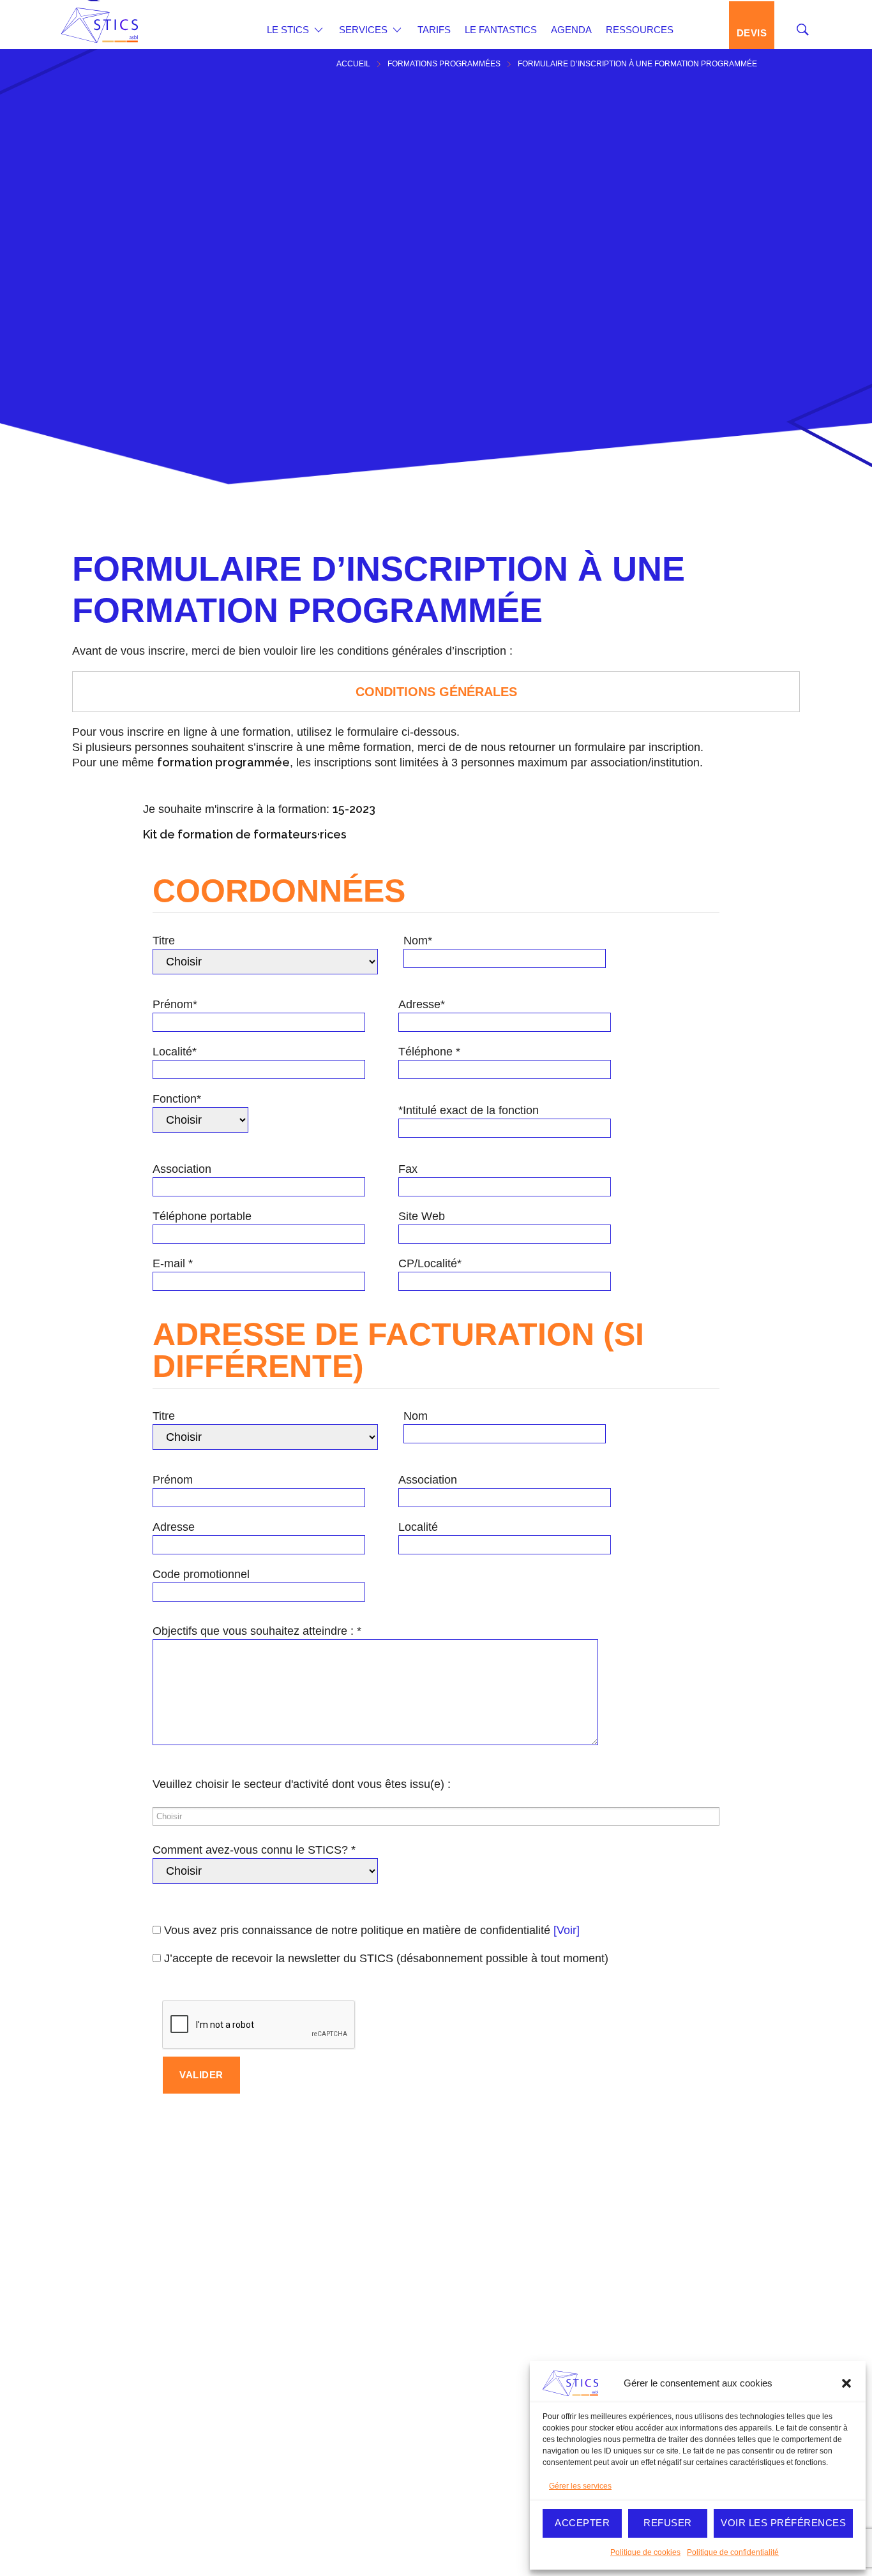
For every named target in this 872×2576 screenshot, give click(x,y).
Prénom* (175, 1004)
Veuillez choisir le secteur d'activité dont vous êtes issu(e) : (302, 1784)
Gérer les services (580, 2486)
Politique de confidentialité (733, 2552)
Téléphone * (429, 1052)
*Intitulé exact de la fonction (469, 1110)
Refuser (668, 2523)
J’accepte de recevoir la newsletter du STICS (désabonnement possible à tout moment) (385, 1958)
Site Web (422, 1216)
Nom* (418, 941)
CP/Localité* (430, 1263)
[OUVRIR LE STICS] (319, 30)
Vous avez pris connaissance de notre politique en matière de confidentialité (370, 1930)
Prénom (173, 1480)
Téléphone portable (202, 1216)
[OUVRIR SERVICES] (397, 30)
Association (182, 1169)
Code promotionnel (201, 1574)
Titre (164, 941)
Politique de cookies (645, 2552)
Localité (418, 1527)
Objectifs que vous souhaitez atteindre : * (257, 1631)
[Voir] (567, 1930)
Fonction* (177, 1099)
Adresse (174, 1527)
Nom (416, 1416)
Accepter (582, 2523)
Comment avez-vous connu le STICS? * (254, 1850)
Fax (408, 1169)
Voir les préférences (783, 2523)
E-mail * (173, 1263)
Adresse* (422, 1004)
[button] (846, 2383)
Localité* (175, 1052)
